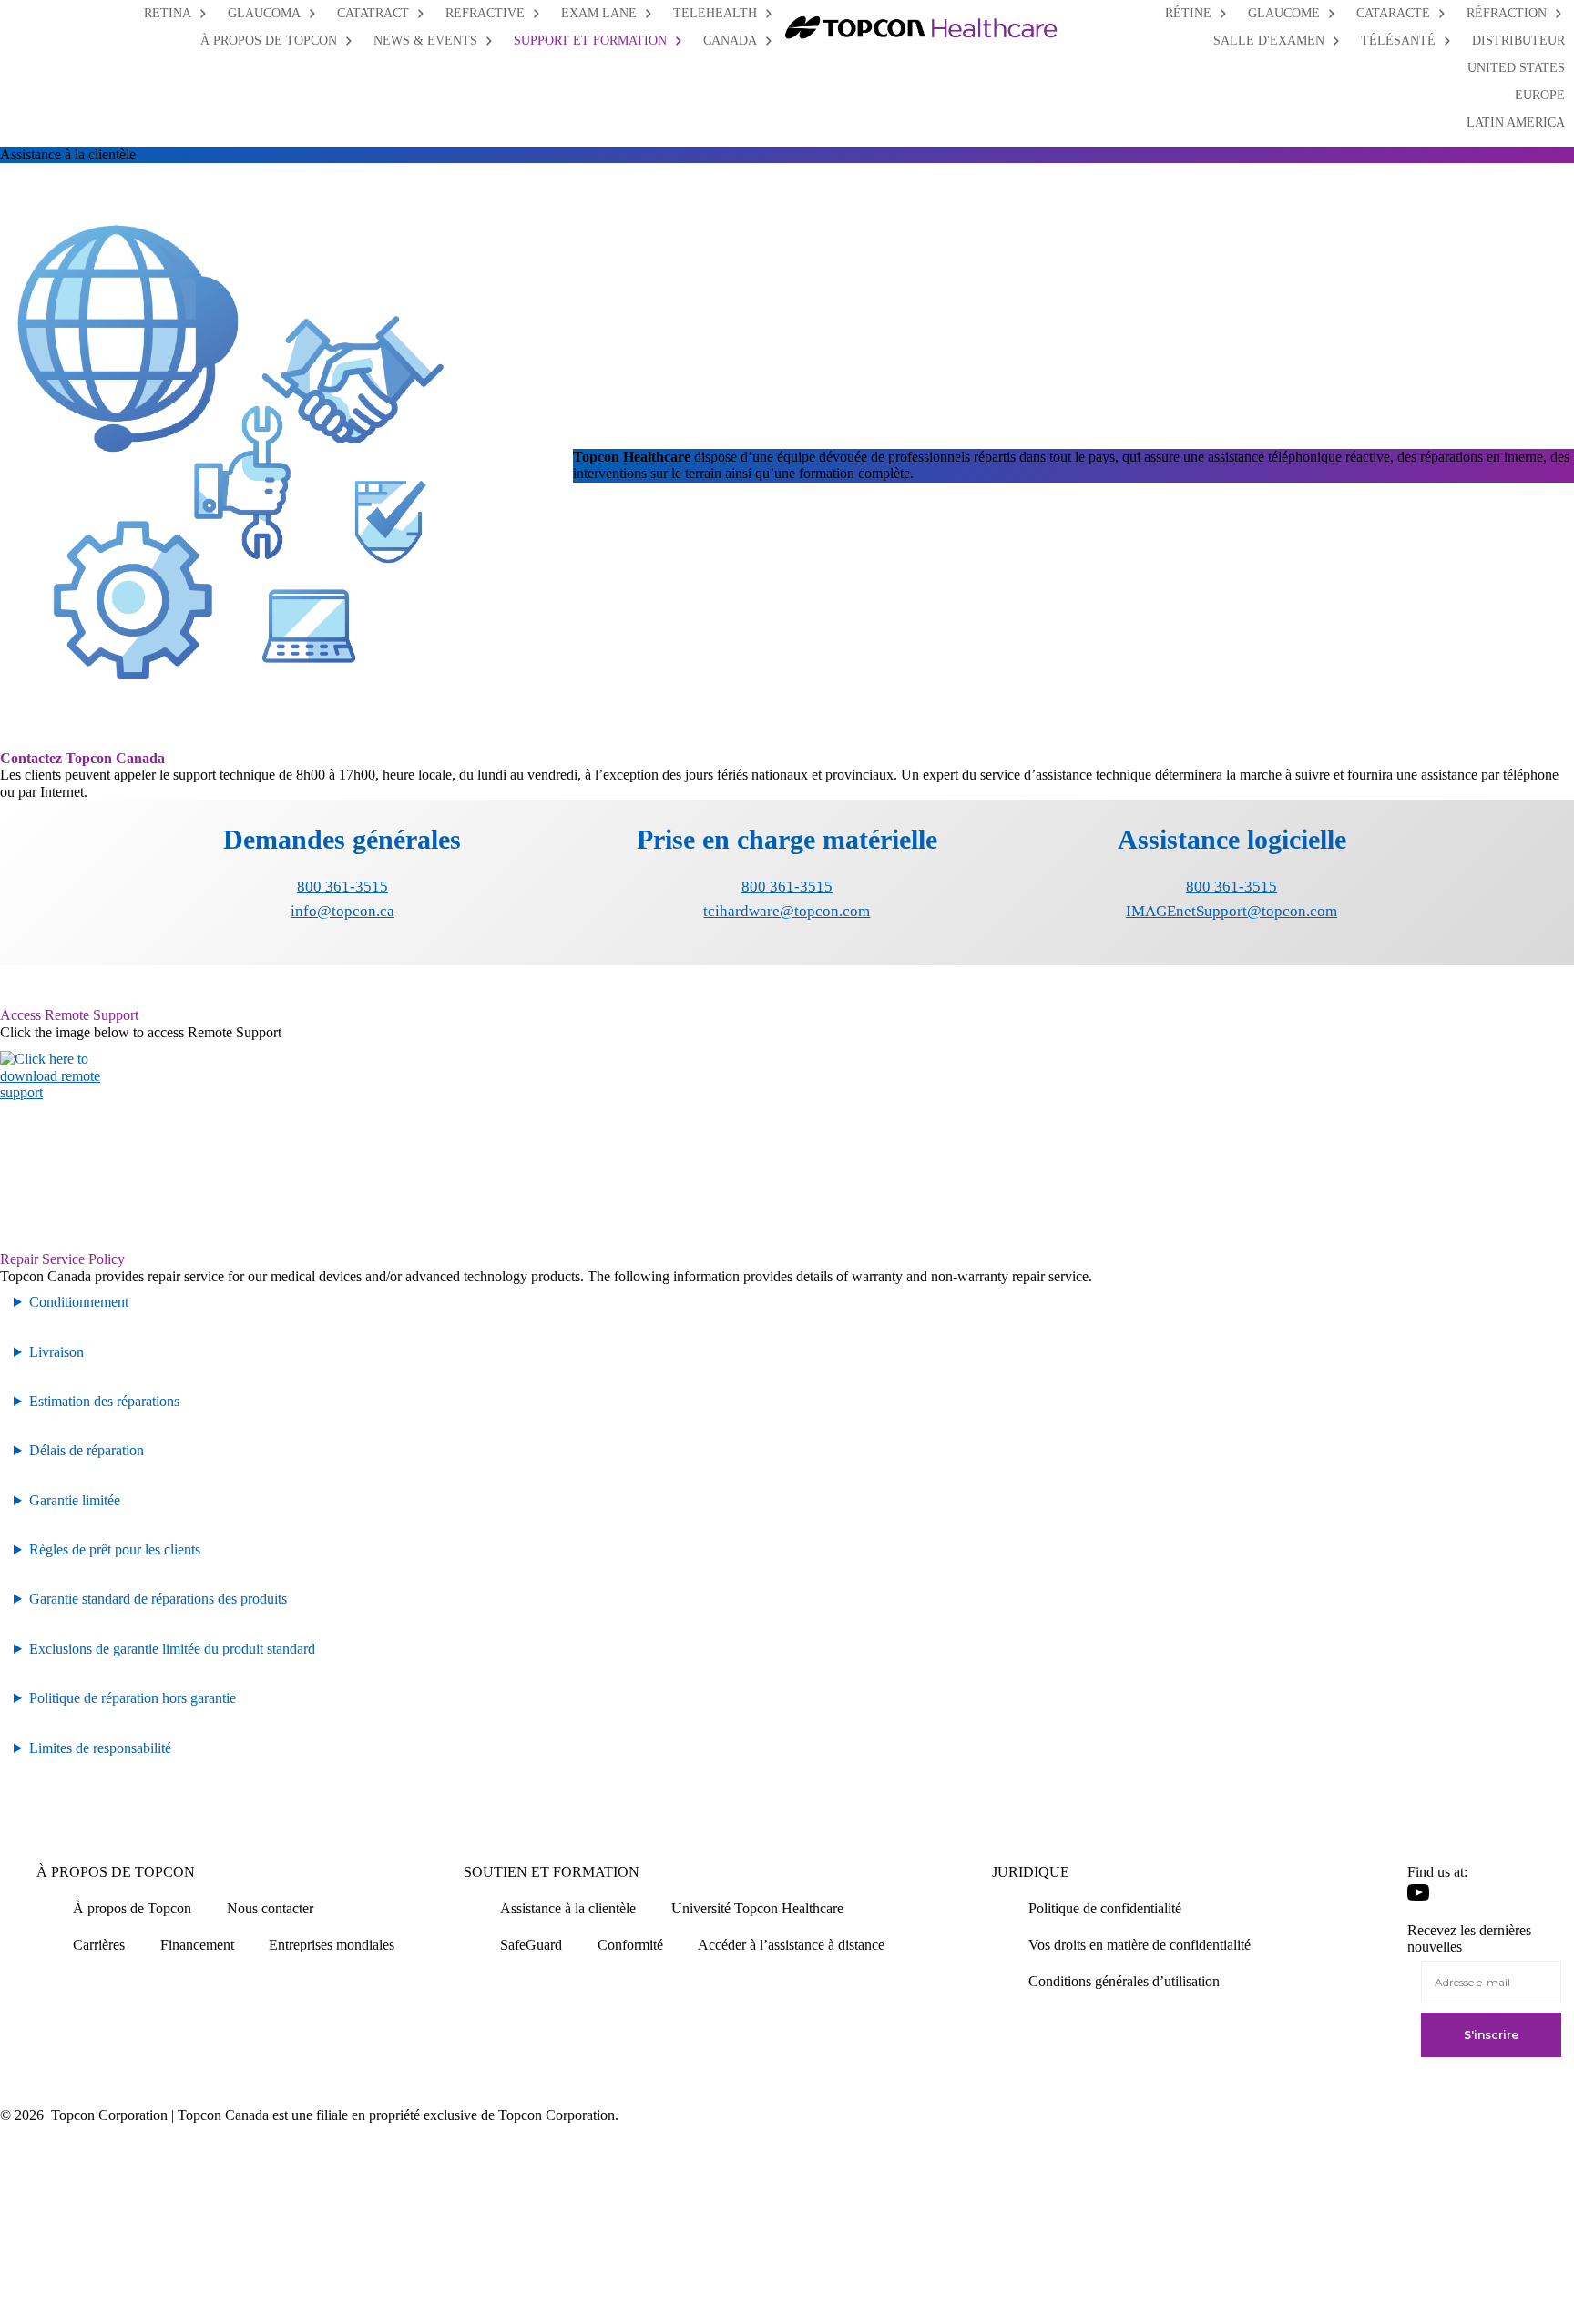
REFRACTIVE (485, 13)
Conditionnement (79, 1302)
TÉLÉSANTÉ (1398, 41)
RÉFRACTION (1507, 13)
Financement (197, 1945)
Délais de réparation (87, 1450)
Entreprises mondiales (332, 1945)
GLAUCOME (1284, 13)
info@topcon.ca (342, 911)
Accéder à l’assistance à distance (791, 1945)
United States (1516, 68)
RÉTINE (1188, 13)
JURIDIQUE (1031, 1872)
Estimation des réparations (104, 1401)
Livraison (56, 1352)
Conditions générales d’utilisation (1124, 1981)
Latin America (1516, 122)
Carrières (99, 1945)
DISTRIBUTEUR (1518, 41)
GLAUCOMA (264, 13)
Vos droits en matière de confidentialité (1140, 1945)
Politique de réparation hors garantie (133, 1698)
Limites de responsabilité (100, 1748)
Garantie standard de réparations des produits (158, 1599)
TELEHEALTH (715, 13)
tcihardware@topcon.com (787, 911)
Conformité (630, 1945)
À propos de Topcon (132, 1908)
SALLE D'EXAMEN (1269, 41)
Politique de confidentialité (1105, 1908)
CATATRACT (373, 13)
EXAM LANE (599, 13)
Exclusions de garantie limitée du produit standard (172, 1649)
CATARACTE (1393, 13)
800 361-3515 (342, 887)
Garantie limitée (75, 1500)
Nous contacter (270, 1908)
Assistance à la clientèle (568, 1908)
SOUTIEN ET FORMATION (552, 1872)
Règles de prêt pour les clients (115, 1549)
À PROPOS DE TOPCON (116, 1872)
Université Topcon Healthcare (757, 1908)
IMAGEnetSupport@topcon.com (1232, 911)
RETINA (168, 13)
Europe (1540, 95)
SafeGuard (531, 1945)
